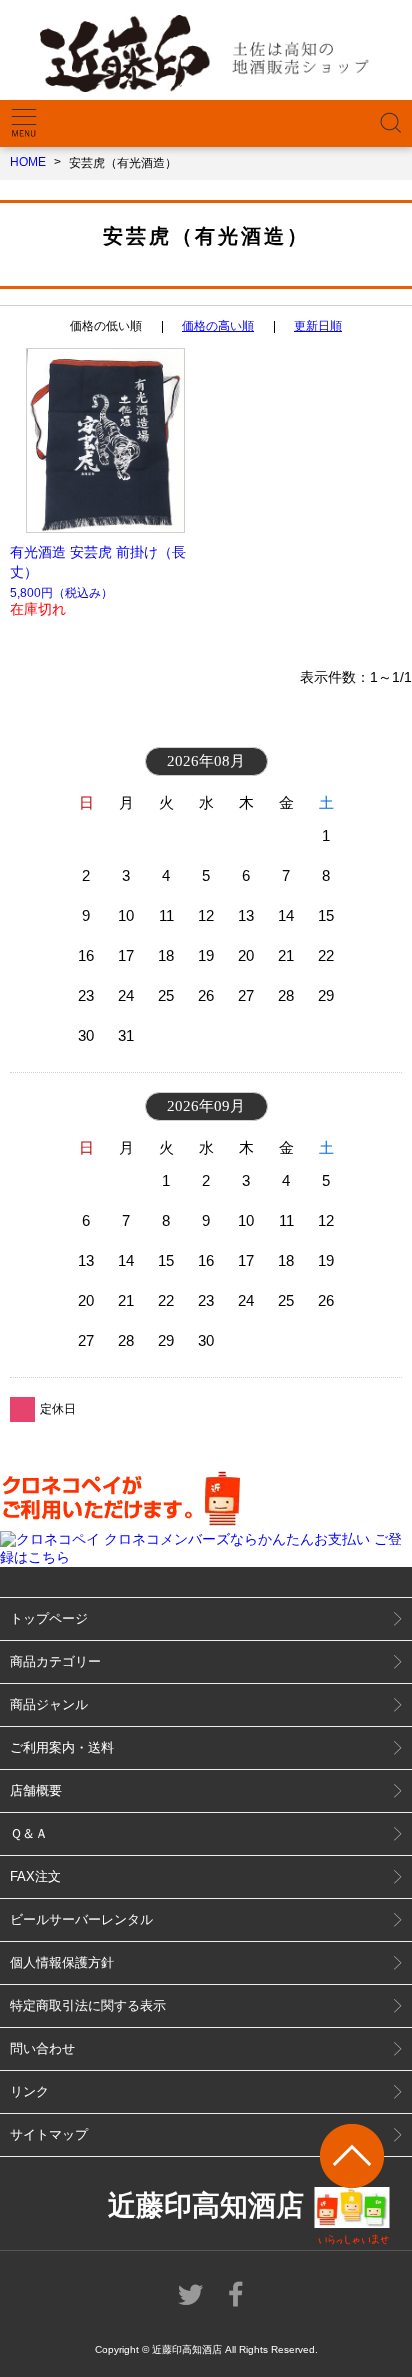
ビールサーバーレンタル (81, 1919)
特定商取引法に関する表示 (88, 2005)
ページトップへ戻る (352, 2184)
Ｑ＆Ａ (29, 1833)
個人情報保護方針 (62, 1962)
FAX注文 (35, 1876)
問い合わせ (42, 2048)
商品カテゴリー (55, 1661)
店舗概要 (36, 1790)
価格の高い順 (218, 326)
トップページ (49, 1618)
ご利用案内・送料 (62, 1747)
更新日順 (318, 326)
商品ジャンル (49, 1704)
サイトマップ (49, 2134)
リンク (29, 2091)
